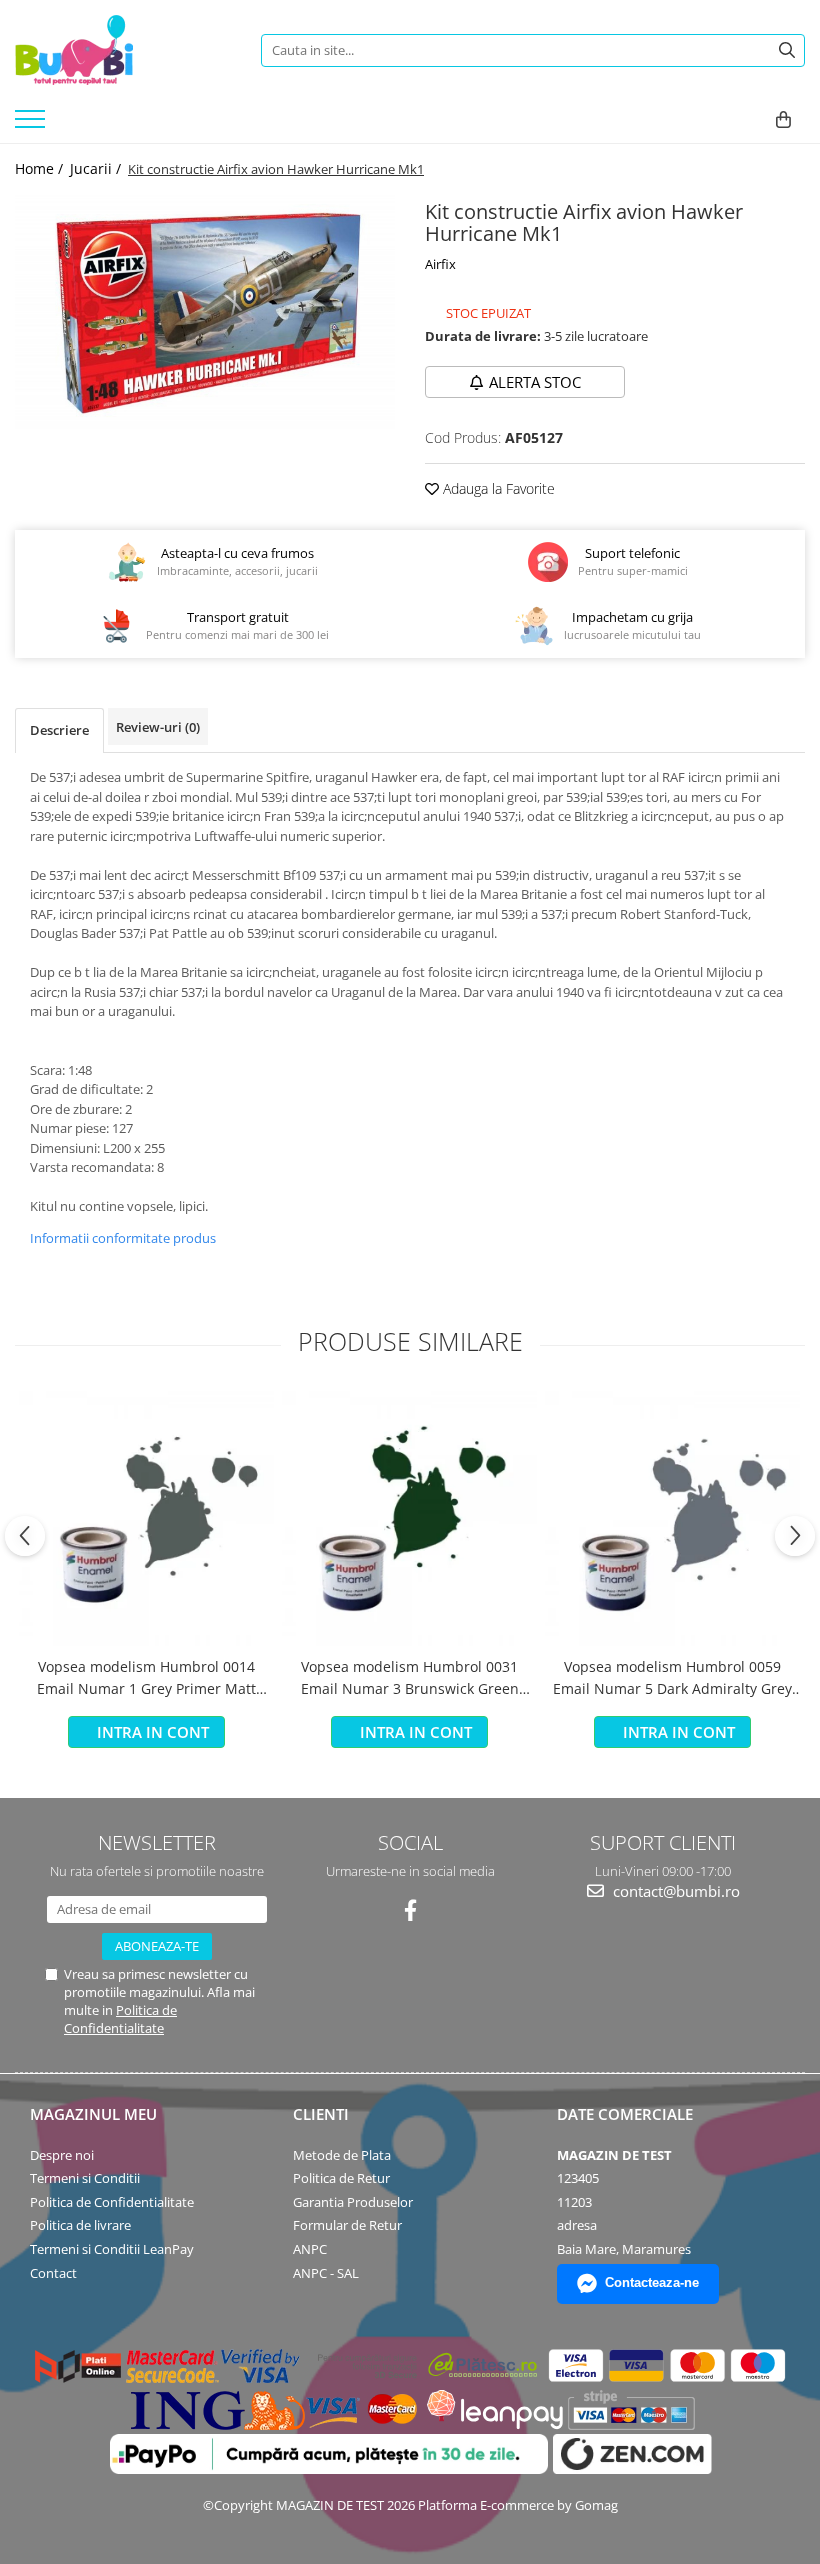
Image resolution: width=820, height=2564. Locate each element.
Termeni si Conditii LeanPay (112, 2249)
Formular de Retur (347, 2225)
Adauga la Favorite (497, 488)
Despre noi (62, 2155)
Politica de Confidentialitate (120, 2019)
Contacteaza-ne (652, 2282)
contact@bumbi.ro (674, 1891)
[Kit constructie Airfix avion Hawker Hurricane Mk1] (205, 312)
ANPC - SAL (326, 2273)
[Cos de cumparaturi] (783, 120)
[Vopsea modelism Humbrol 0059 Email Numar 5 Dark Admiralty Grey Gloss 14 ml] (672, 1518)
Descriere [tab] (59, 730)
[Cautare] (787, 50)
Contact (53, 2273)
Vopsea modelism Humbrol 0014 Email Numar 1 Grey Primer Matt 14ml (146, 1679)
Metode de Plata (342, 2155)
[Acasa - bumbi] (123, 50)
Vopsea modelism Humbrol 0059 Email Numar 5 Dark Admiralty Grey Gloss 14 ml (672, 1679)
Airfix (440, 264)
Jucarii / (97, 168)
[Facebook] (410, 1910)
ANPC (310, 2249)
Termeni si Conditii (85, 2178)
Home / (41, 168)
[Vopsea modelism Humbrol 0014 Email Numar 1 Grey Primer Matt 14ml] (146, 1518)
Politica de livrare (80, 2225)
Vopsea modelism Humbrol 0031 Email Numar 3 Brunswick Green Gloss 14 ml (410, 1679)
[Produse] (32, 125)
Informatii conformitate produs (123, 1238)
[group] (205, 312)
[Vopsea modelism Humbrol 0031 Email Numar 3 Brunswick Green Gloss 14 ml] (409, 1518)
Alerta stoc (535, 382)
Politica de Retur (341, 2178)
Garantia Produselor (353, 2202)
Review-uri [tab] (158, 727)
